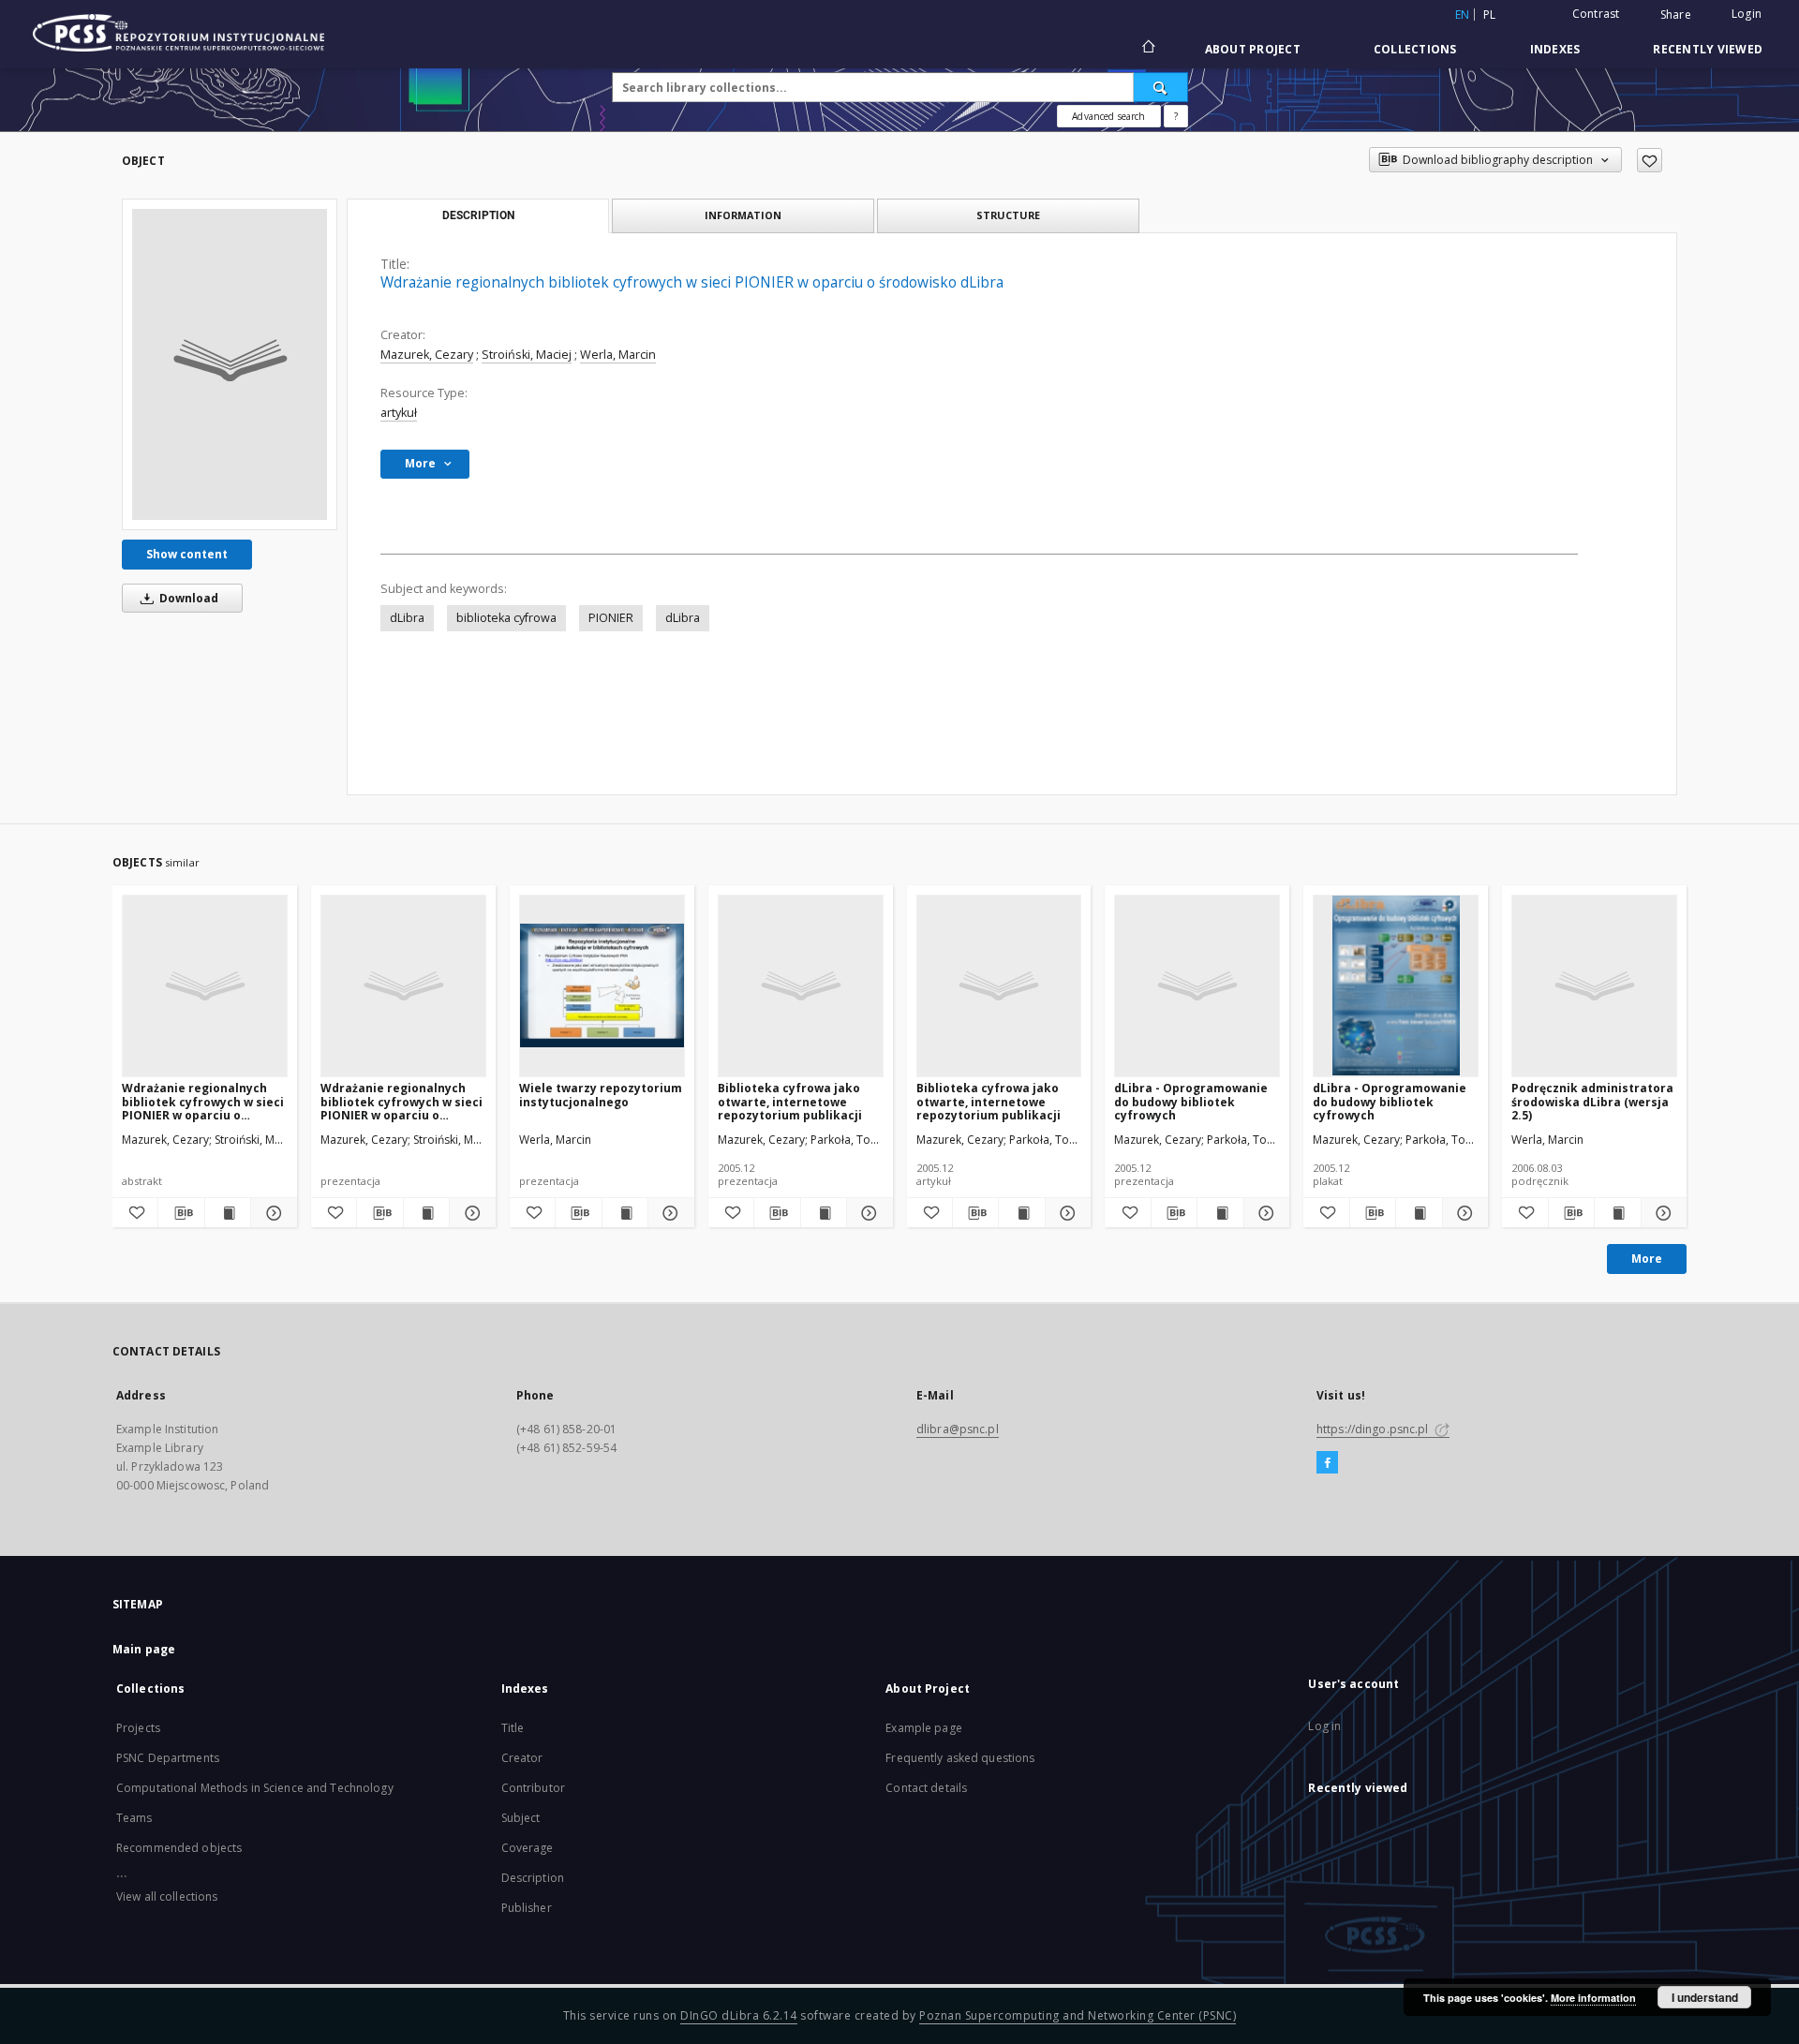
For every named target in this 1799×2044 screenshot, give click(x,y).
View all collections (167, 1896)
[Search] (1161, 87)
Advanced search (1108, 116)
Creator (522, 1758)
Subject (521, 1818)
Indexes (1555, 49)
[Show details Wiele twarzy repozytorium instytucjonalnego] (668, 1213)
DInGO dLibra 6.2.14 (739, 2015)
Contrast (1596, 14)
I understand (1705, 1997)
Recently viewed (1708, 49)
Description (533, 1878)
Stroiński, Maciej (527, 355)
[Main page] (1147, 49)
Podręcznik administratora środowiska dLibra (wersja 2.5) (1592, 1101)
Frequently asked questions (960, 1758)
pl (1490, 15)
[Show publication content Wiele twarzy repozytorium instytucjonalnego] (625, 1213)
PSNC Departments (168, 1758)
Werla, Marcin (618, 355)
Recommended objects (179, 1848)
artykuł (399, 413)
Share (1676, 15)
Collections (1415, 49)
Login (1747, 14)
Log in (1324, 1726)
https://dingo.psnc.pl (1374, 1429)
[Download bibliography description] (181, 1213)
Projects (138, 1728)
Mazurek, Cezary (427, 355)
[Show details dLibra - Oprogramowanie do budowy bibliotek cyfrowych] (1264, 1213)
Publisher (527, 1908)
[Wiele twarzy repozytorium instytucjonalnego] (602, 985)
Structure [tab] (1008, 215)
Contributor (533, 1788)
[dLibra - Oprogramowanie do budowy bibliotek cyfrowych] (1197, 985)
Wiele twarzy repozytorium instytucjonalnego (601, 1095)
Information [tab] (743, 215)
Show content (187, 554)
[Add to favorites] (1650, 160)
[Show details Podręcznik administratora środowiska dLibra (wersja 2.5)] (1661, 1213)
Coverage (528, 1848)
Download (187, 598)
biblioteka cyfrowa (506, 618)
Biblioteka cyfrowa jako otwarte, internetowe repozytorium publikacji (790, 1101)
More (1647, 1259)
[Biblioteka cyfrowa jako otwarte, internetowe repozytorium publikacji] (801, 985)
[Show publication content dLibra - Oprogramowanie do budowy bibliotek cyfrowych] (1220, 1213)
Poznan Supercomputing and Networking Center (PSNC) (1078, 2015)
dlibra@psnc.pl (958, 1429)
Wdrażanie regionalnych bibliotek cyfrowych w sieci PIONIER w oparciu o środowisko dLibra (203, 1101)
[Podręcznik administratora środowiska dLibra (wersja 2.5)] (1594, 985)
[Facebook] (1327, 1463)
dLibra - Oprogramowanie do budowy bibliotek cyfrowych (1191, 1101)
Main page (144, 1649)
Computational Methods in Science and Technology (255, 1788)
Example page (923, 1728)
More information (1593, 1998)
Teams (134, 1818)
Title (513, 1728)
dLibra (407, 618)
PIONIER (611, 618)
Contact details (926, 1788)
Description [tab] (478, 215)
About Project (1253, 49)
